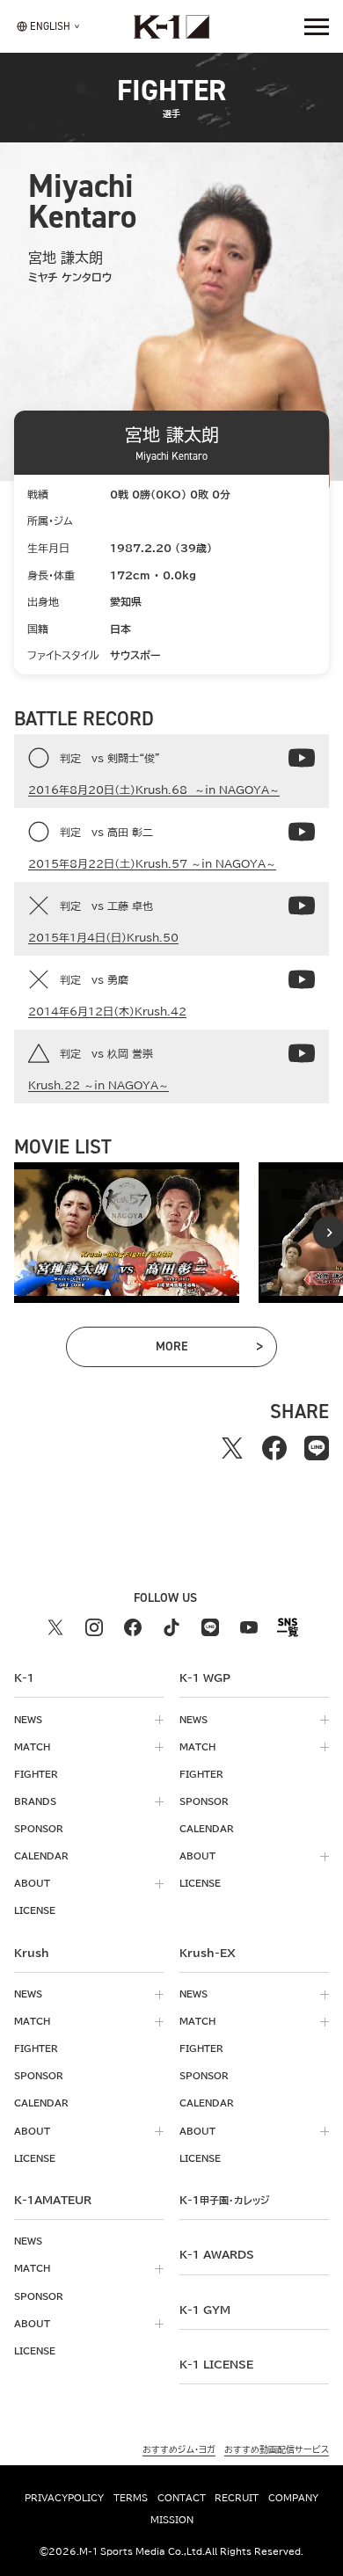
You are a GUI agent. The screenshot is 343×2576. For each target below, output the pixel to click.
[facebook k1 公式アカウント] (133, 1627)
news (28, 1720)
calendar (41, 1856)
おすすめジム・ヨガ (179, 2449)
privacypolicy (64, 2498)
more (195, 1350)
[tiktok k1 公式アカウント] (171, 1627)
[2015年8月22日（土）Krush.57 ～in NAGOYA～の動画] (302, 832)
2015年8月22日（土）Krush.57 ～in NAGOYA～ (152, 863)
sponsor (39, 1829)
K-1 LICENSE (216, 2364)
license (35, 1910)
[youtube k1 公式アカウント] (249, 1627)
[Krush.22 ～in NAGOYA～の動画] (302, 1053)
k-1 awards (217, 2254)
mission (172, 2520)
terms (131, 2498)
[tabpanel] (127, 1233)
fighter (36, 1774)
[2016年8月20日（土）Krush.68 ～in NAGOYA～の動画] (302, 758)
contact (182, 2498)
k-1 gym (205, 2310)
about (32, 1883)
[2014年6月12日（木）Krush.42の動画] (302, 979)
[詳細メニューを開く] (317, 26)
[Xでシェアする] (232, 1448)
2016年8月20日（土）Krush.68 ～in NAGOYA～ (154, 790)
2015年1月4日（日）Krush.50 (103, 937)
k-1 (224, 2200)
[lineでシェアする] (317, 1448)
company (293, 2498)
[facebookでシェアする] (274, 1448)
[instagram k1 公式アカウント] (94, 1627)
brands (35, 1801)
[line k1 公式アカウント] (210, 1627)
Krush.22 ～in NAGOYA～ (99, 1085)
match (32, 1747)
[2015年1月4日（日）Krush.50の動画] (302, 906)
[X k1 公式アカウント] (55, 1627)
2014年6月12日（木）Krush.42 (107, 1011)
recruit (237, 2498)
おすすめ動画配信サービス (277, 2449)
